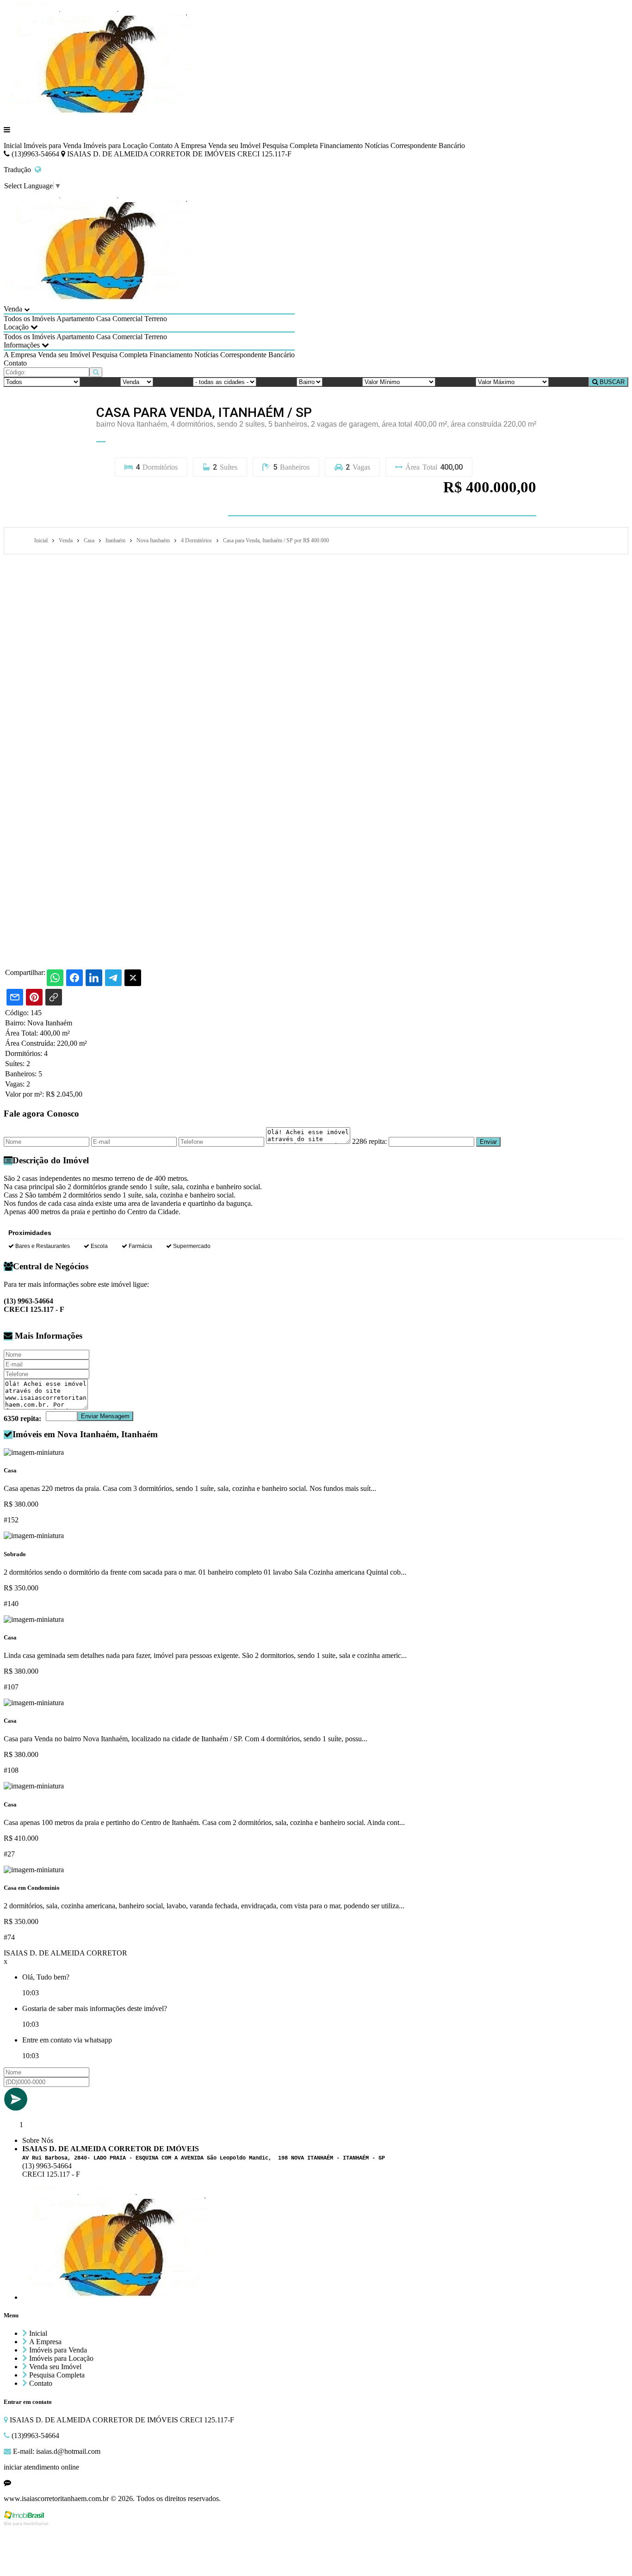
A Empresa (190, 146)
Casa (103, 319)
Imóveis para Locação (115, 146)
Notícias (377, 146)
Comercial (127, 319)
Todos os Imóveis (29, 319)
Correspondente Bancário (428, 146)
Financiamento (341, 146)
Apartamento (75, 319)
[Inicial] (98, 114)
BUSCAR (611, 382)
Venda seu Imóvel (234, 146)
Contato (161, 146)
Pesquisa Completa (290, 146)
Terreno (156, 319)
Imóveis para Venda (53, 146)
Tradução (19, 170)
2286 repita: (369, 1141)
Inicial (13, 146)
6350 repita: (22, 1418)
